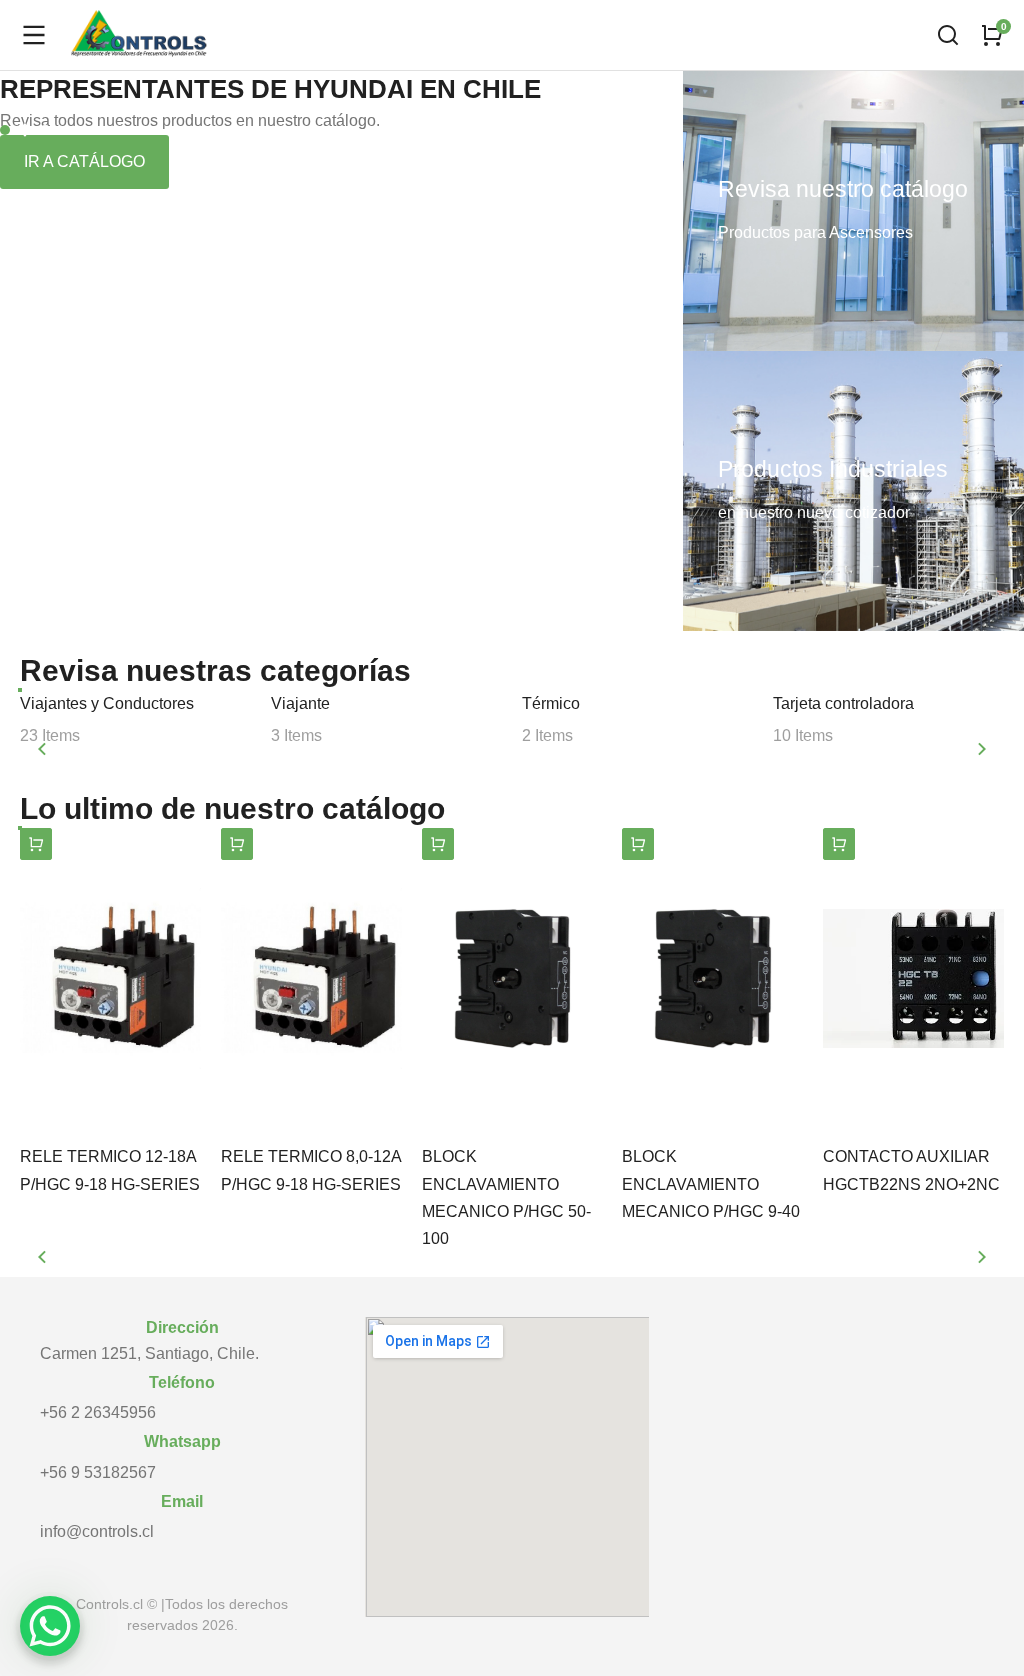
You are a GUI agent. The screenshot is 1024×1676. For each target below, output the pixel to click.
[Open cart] (992, 35)
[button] (5, 130)
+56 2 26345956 (98, 1412)
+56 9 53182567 (98, 1472)
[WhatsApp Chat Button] (50, 1626)
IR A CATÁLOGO (84, 161)
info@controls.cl (97, 1531)
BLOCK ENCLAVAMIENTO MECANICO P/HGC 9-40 (711, 1183)
